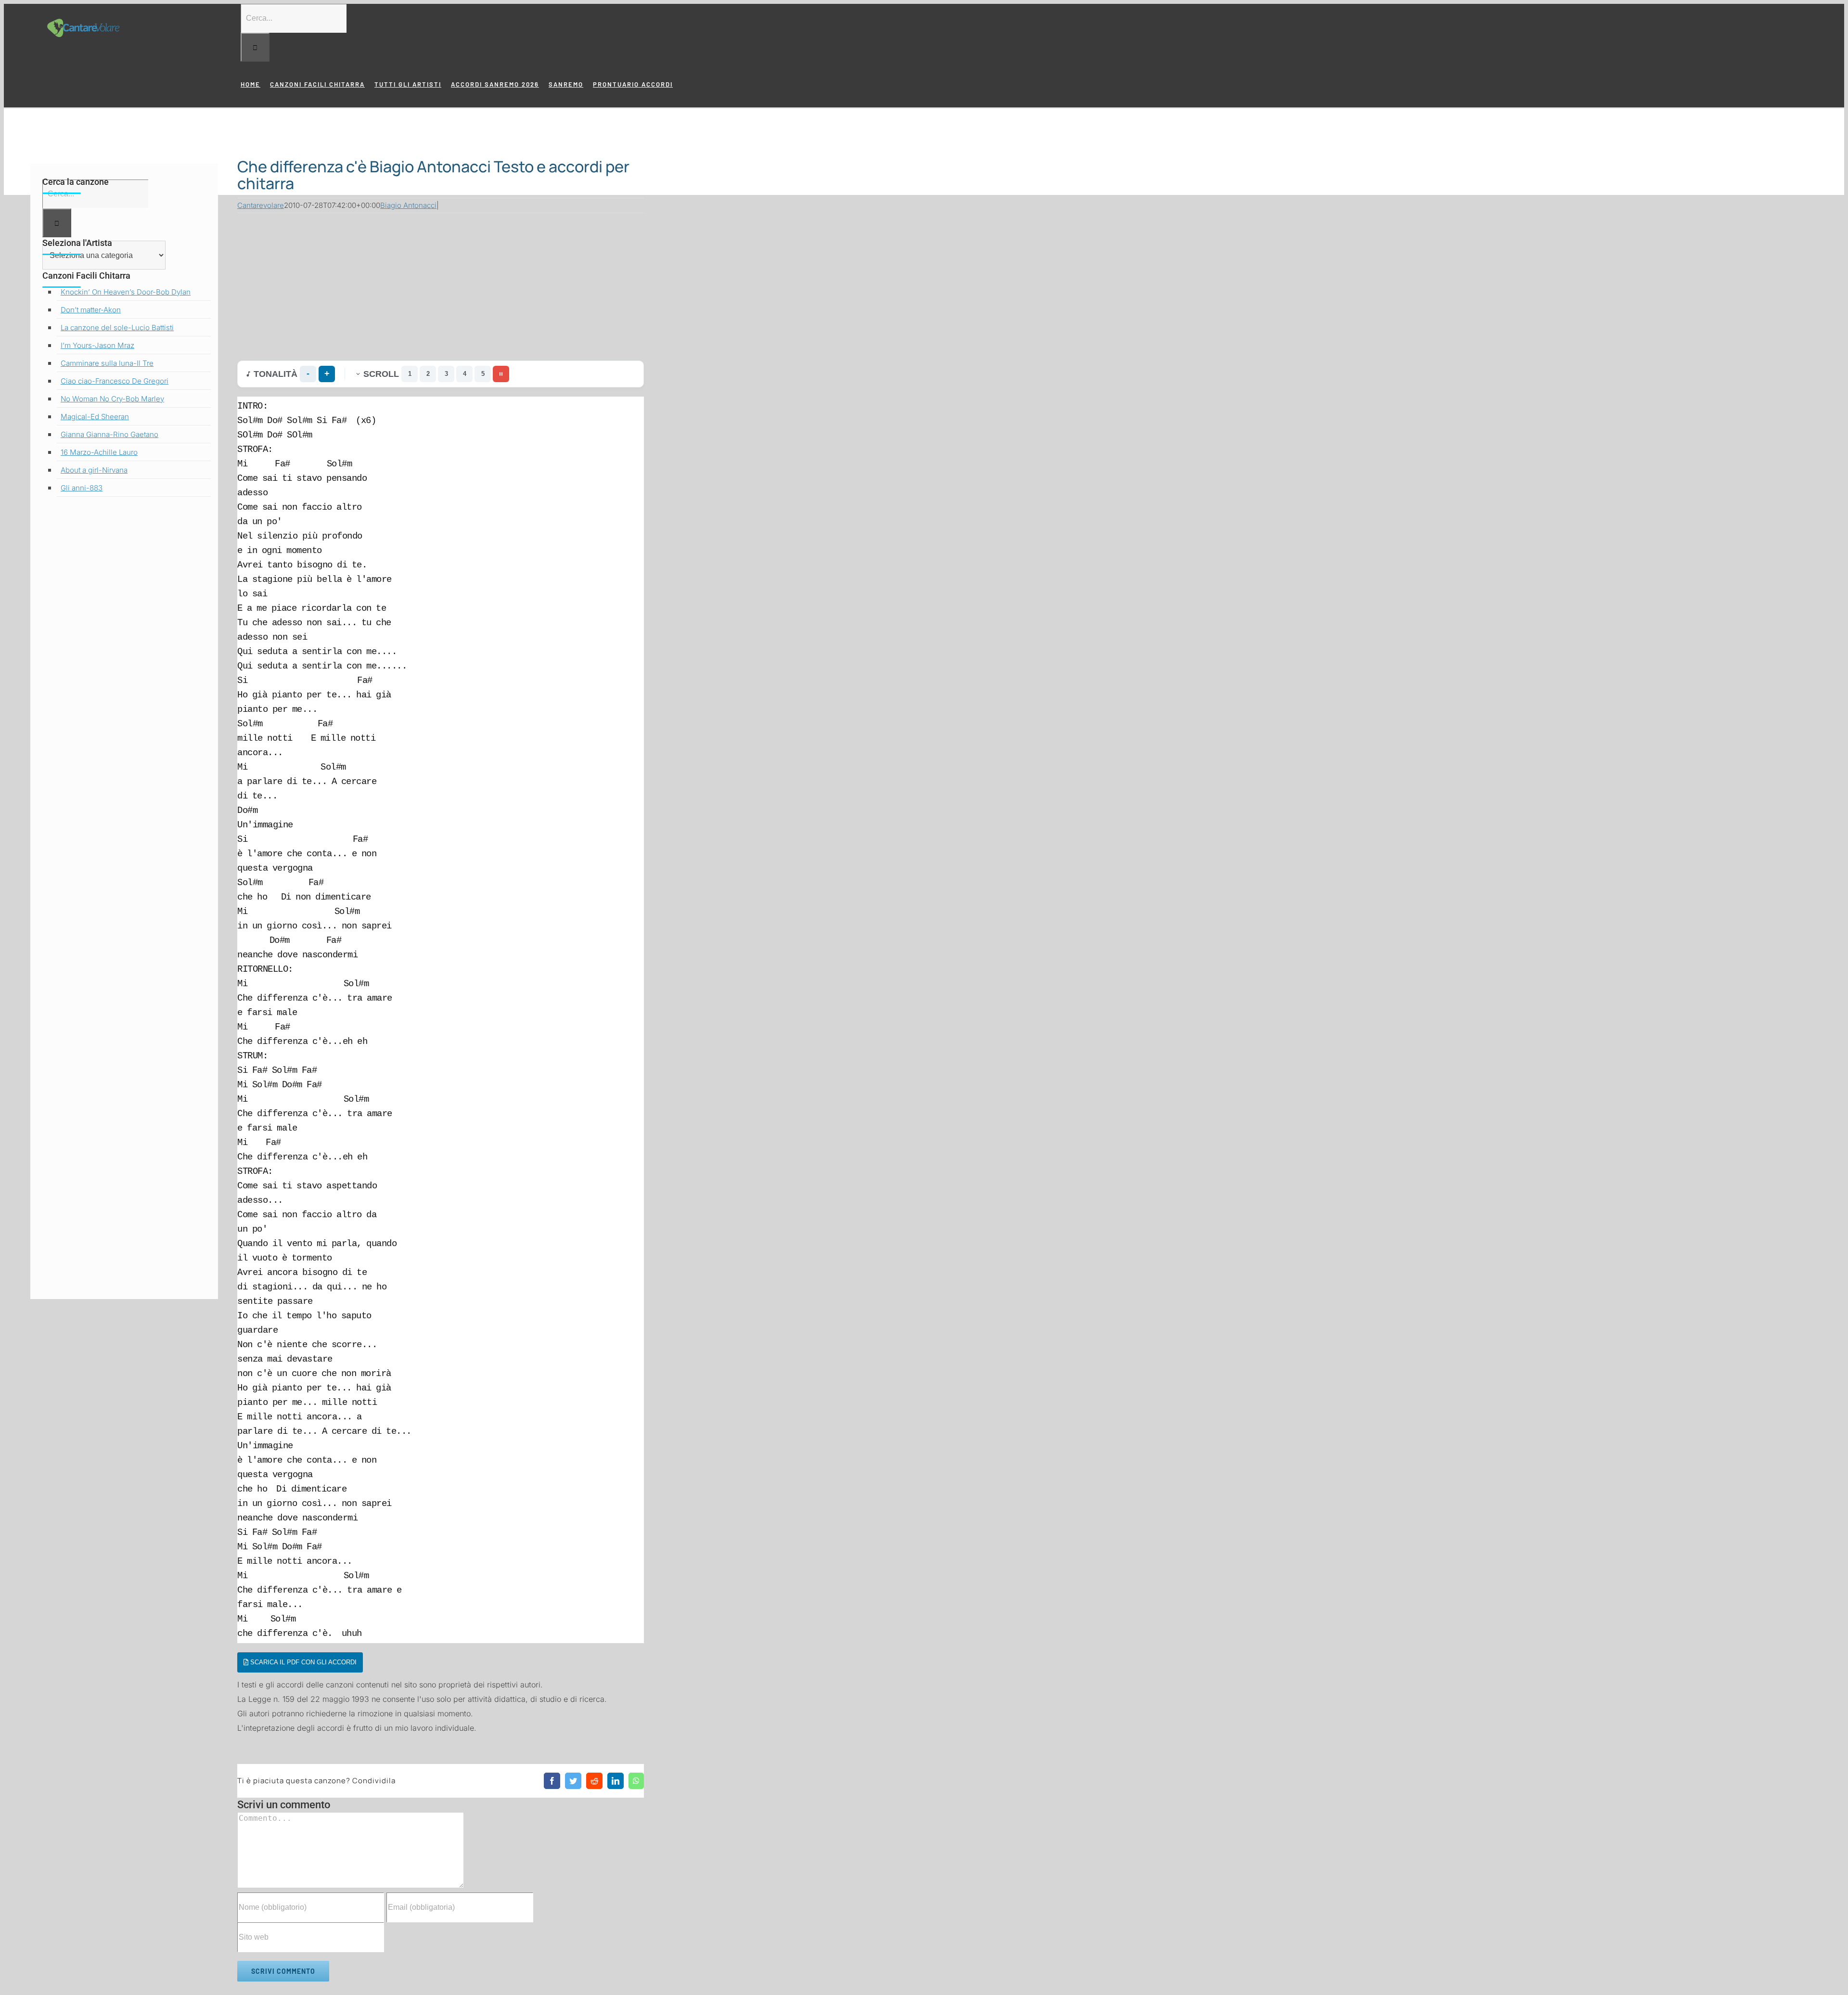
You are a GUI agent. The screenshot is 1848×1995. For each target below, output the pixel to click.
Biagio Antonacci (408, 205)
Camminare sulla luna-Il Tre (107, 363)
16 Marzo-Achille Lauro (99, 452)
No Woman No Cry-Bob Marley (112, 399)
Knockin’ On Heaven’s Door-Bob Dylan (126, 292)
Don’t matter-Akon (91, 310)
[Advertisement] (441, 284)
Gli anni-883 (82, 488)
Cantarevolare (261, 205)
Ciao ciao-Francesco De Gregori (115, 381)
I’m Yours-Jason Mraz (97, 345)
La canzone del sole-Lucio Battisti (117, 328)
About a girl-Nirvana (94, 470)
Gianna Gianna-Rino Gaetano (109, 434)
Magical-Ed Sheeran (95, 417)
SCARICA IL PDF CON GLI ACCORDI (302, 1662)
